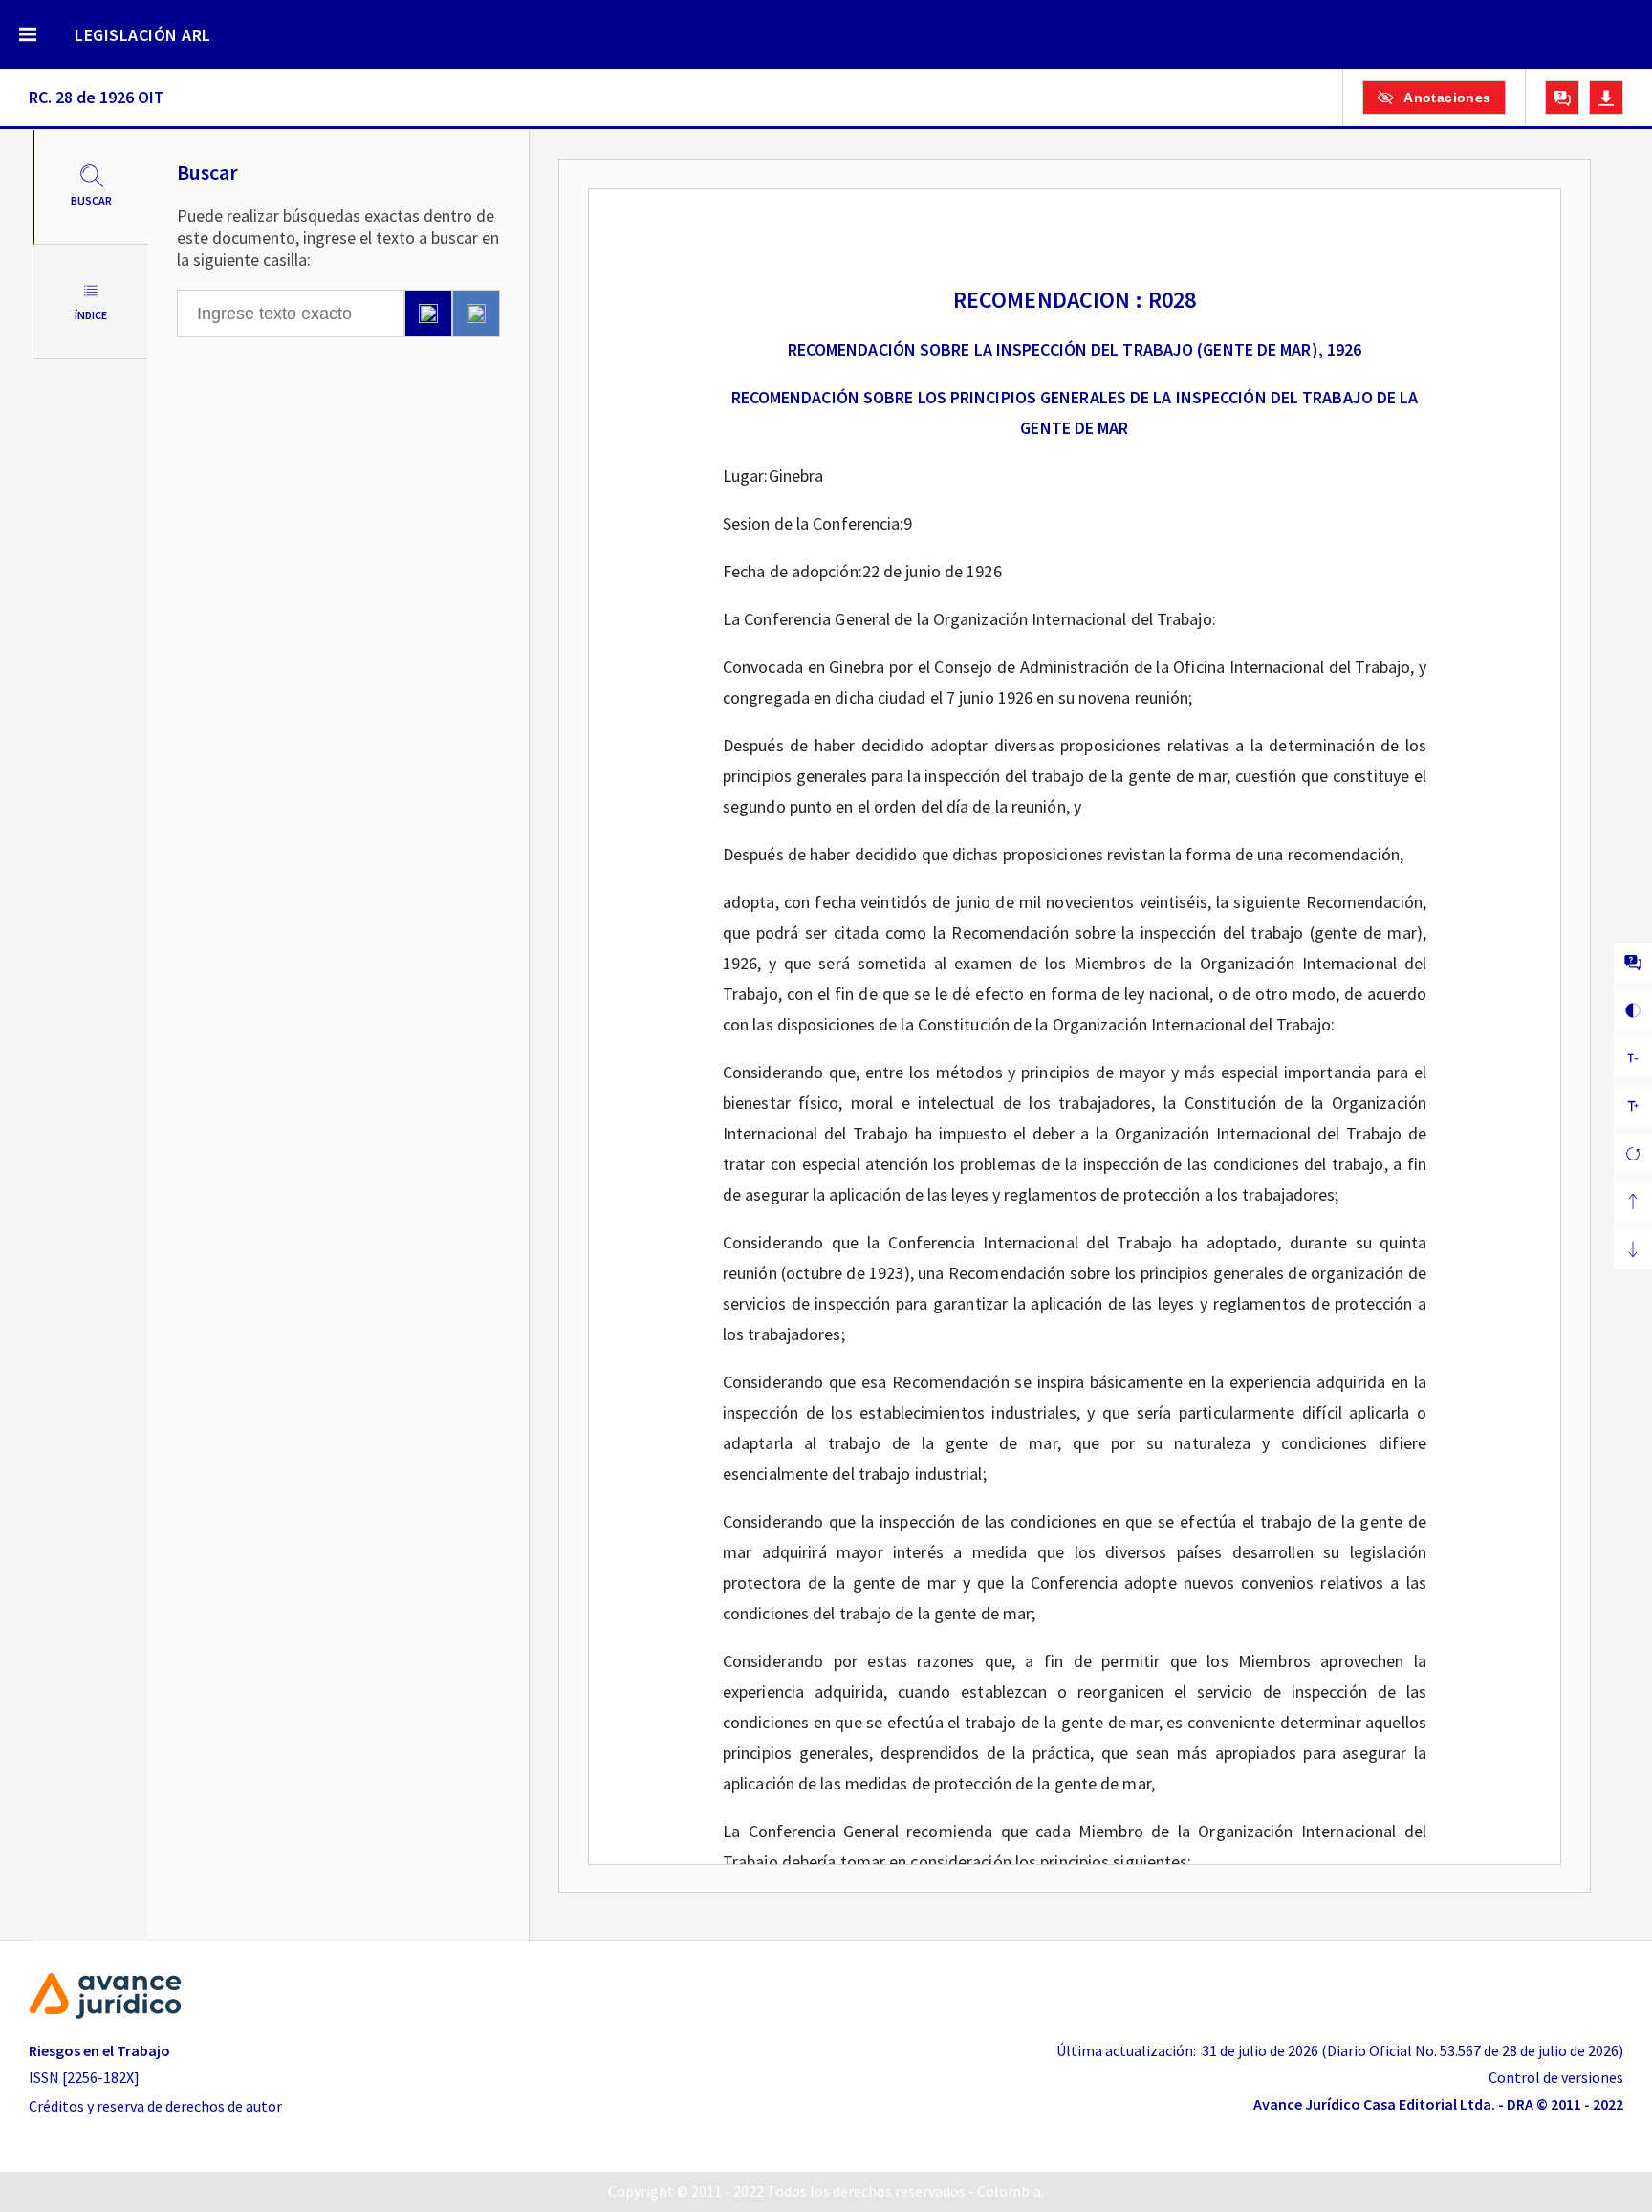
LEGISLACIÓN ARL (143, 35)
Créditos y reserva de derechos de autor (155, 2106)
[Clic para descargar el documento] (1606, 98)
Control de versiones (1556, 2077)
